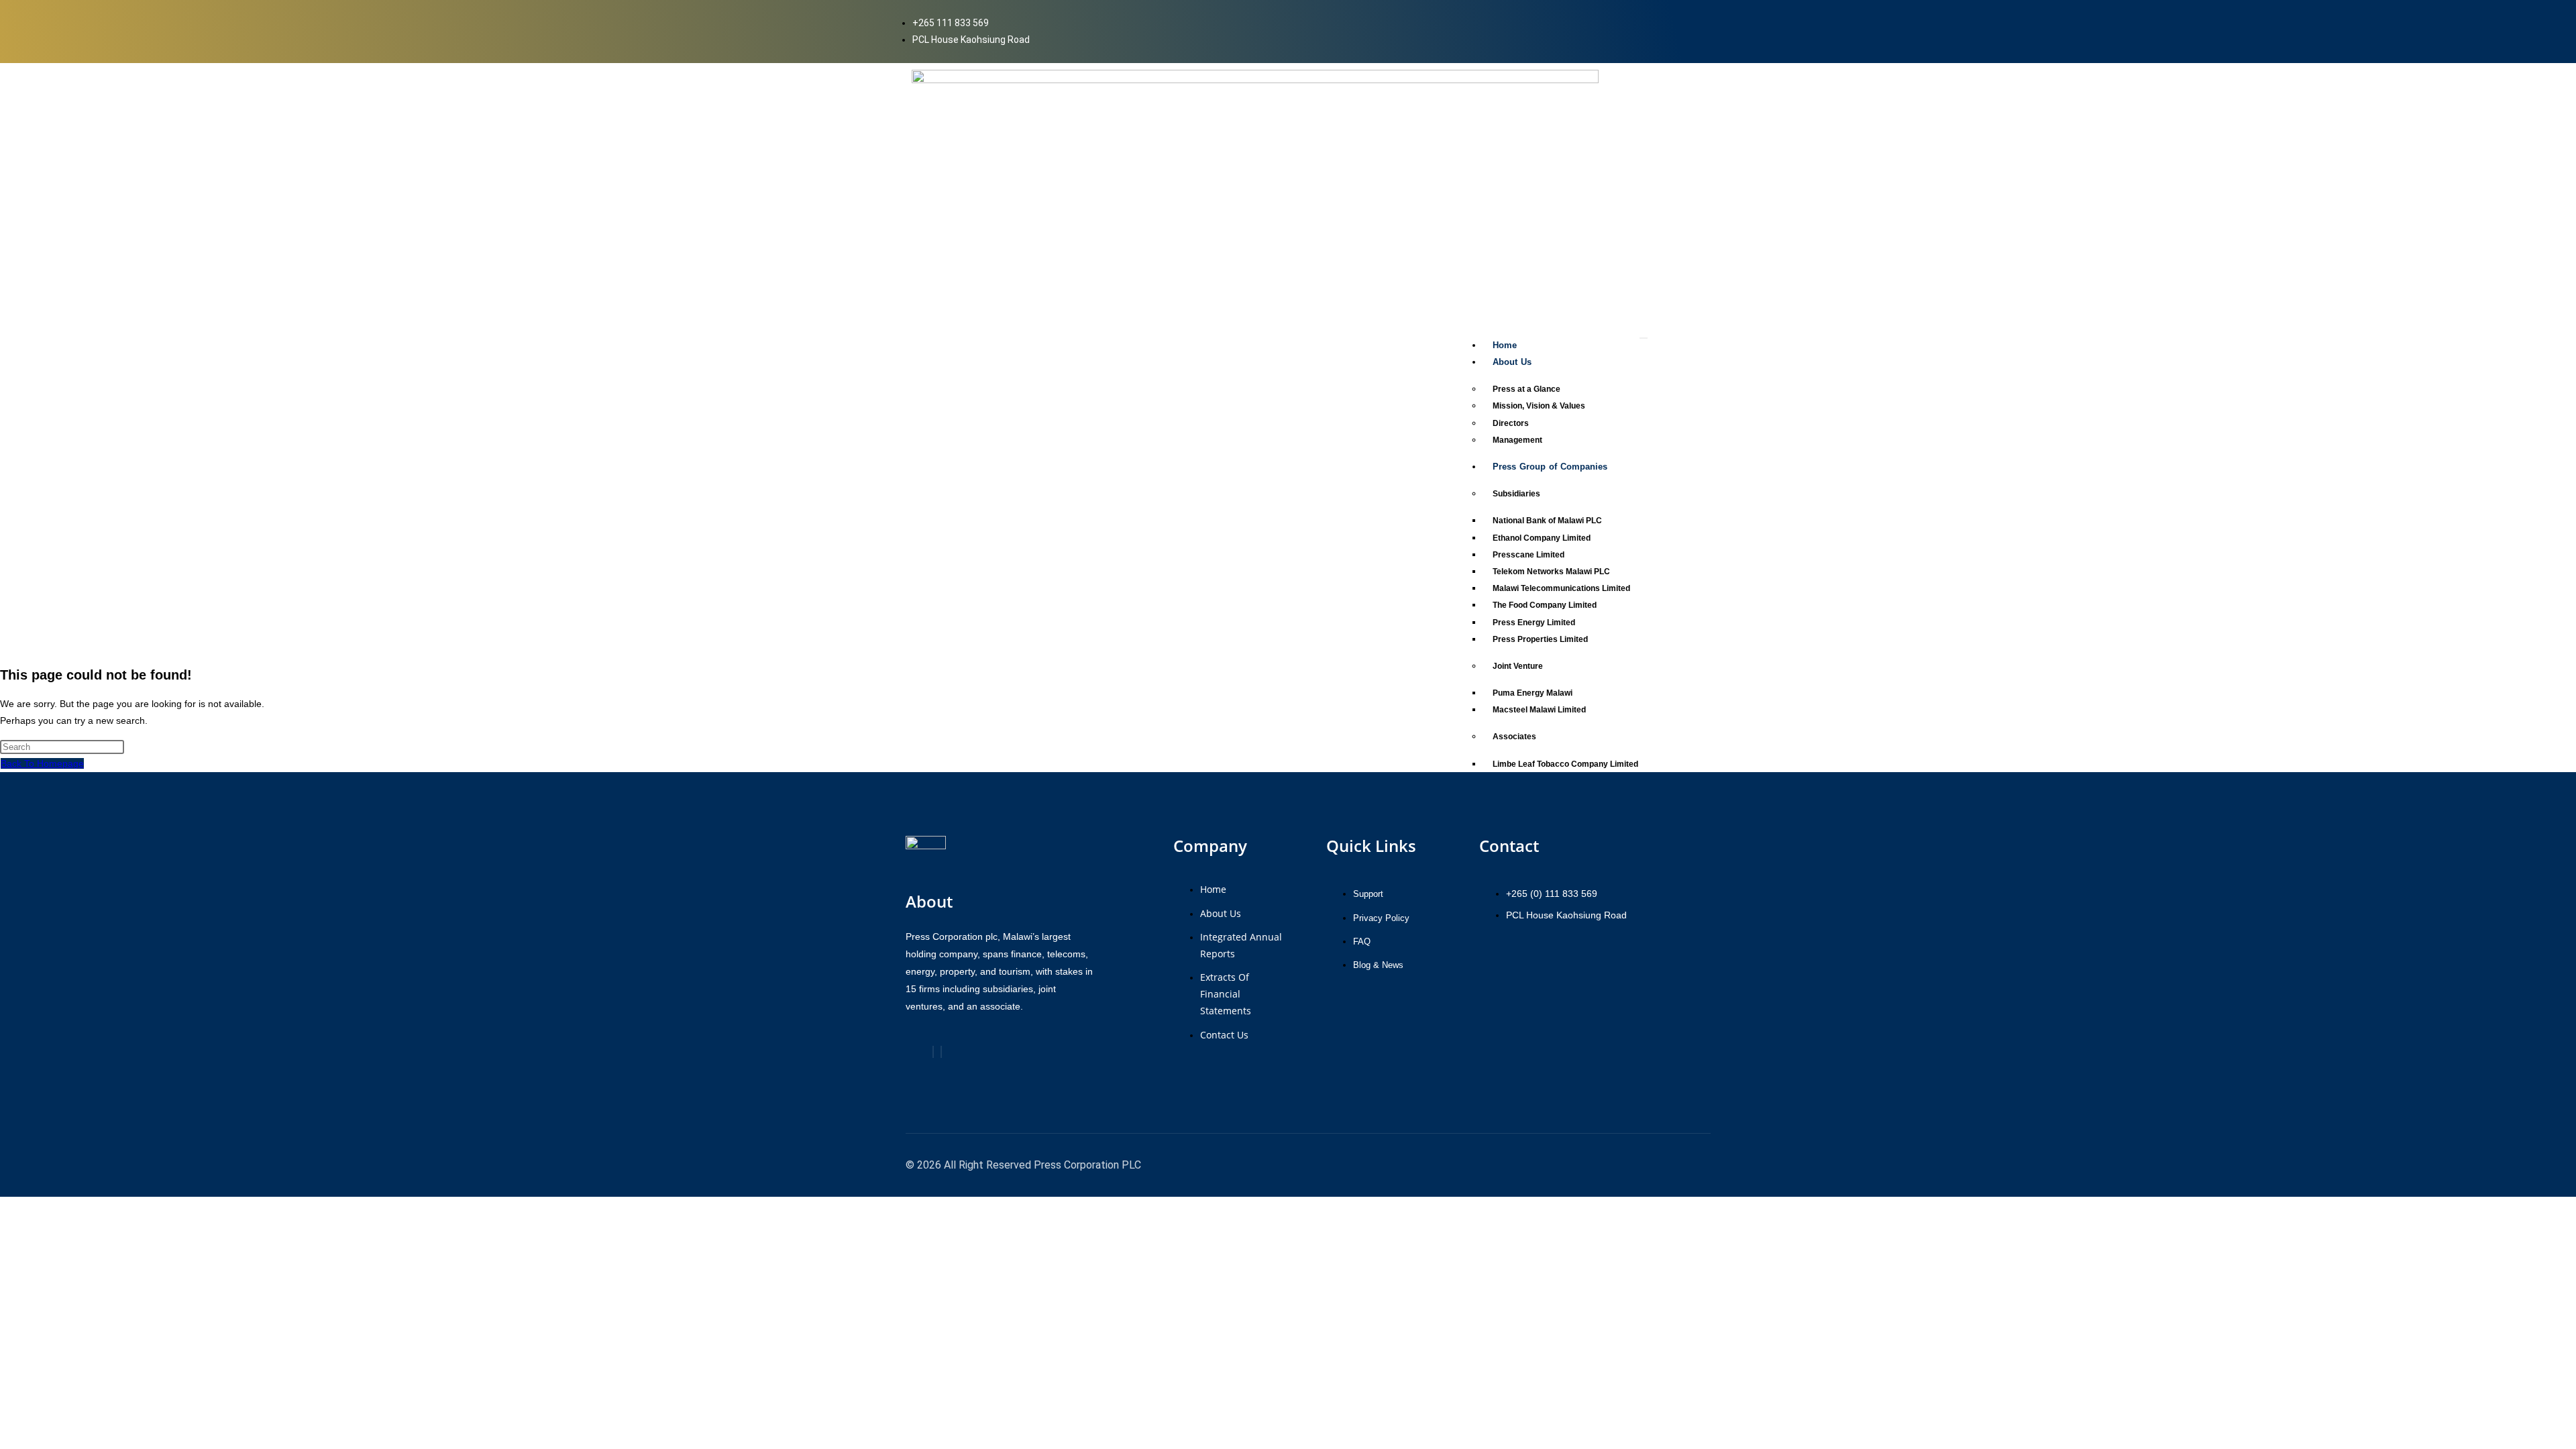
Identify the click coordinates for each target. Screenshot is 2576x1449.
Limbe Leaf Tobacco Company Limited (1565, 764)
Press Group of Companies (1550, 467)
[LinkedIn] (941, 1052)
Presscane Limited (1528, 555)
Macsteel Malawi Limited (1539, 710)
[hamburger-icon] (1644, 338)
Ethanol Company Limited (1542, 538)
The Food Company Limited (1545, 605)
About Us (1512, 362)
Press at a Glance (1526, 389)
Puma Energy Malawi (1533, 693)
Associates (1514, 737)
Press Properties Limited (1540, 639)
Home (1505, 345)
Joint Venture (1518, 666)
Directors (1511, 423)
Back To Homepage (42, 763)
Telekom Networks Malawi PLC (1551, 572)
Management (1517, 440)
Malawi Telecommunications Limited (1561, 588)
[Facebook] (933, 1052)
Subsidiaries (1516, 494)
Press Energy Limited (1534, 623)
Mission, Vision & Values (1539, 406)
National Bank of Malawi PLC (1547, 521)
